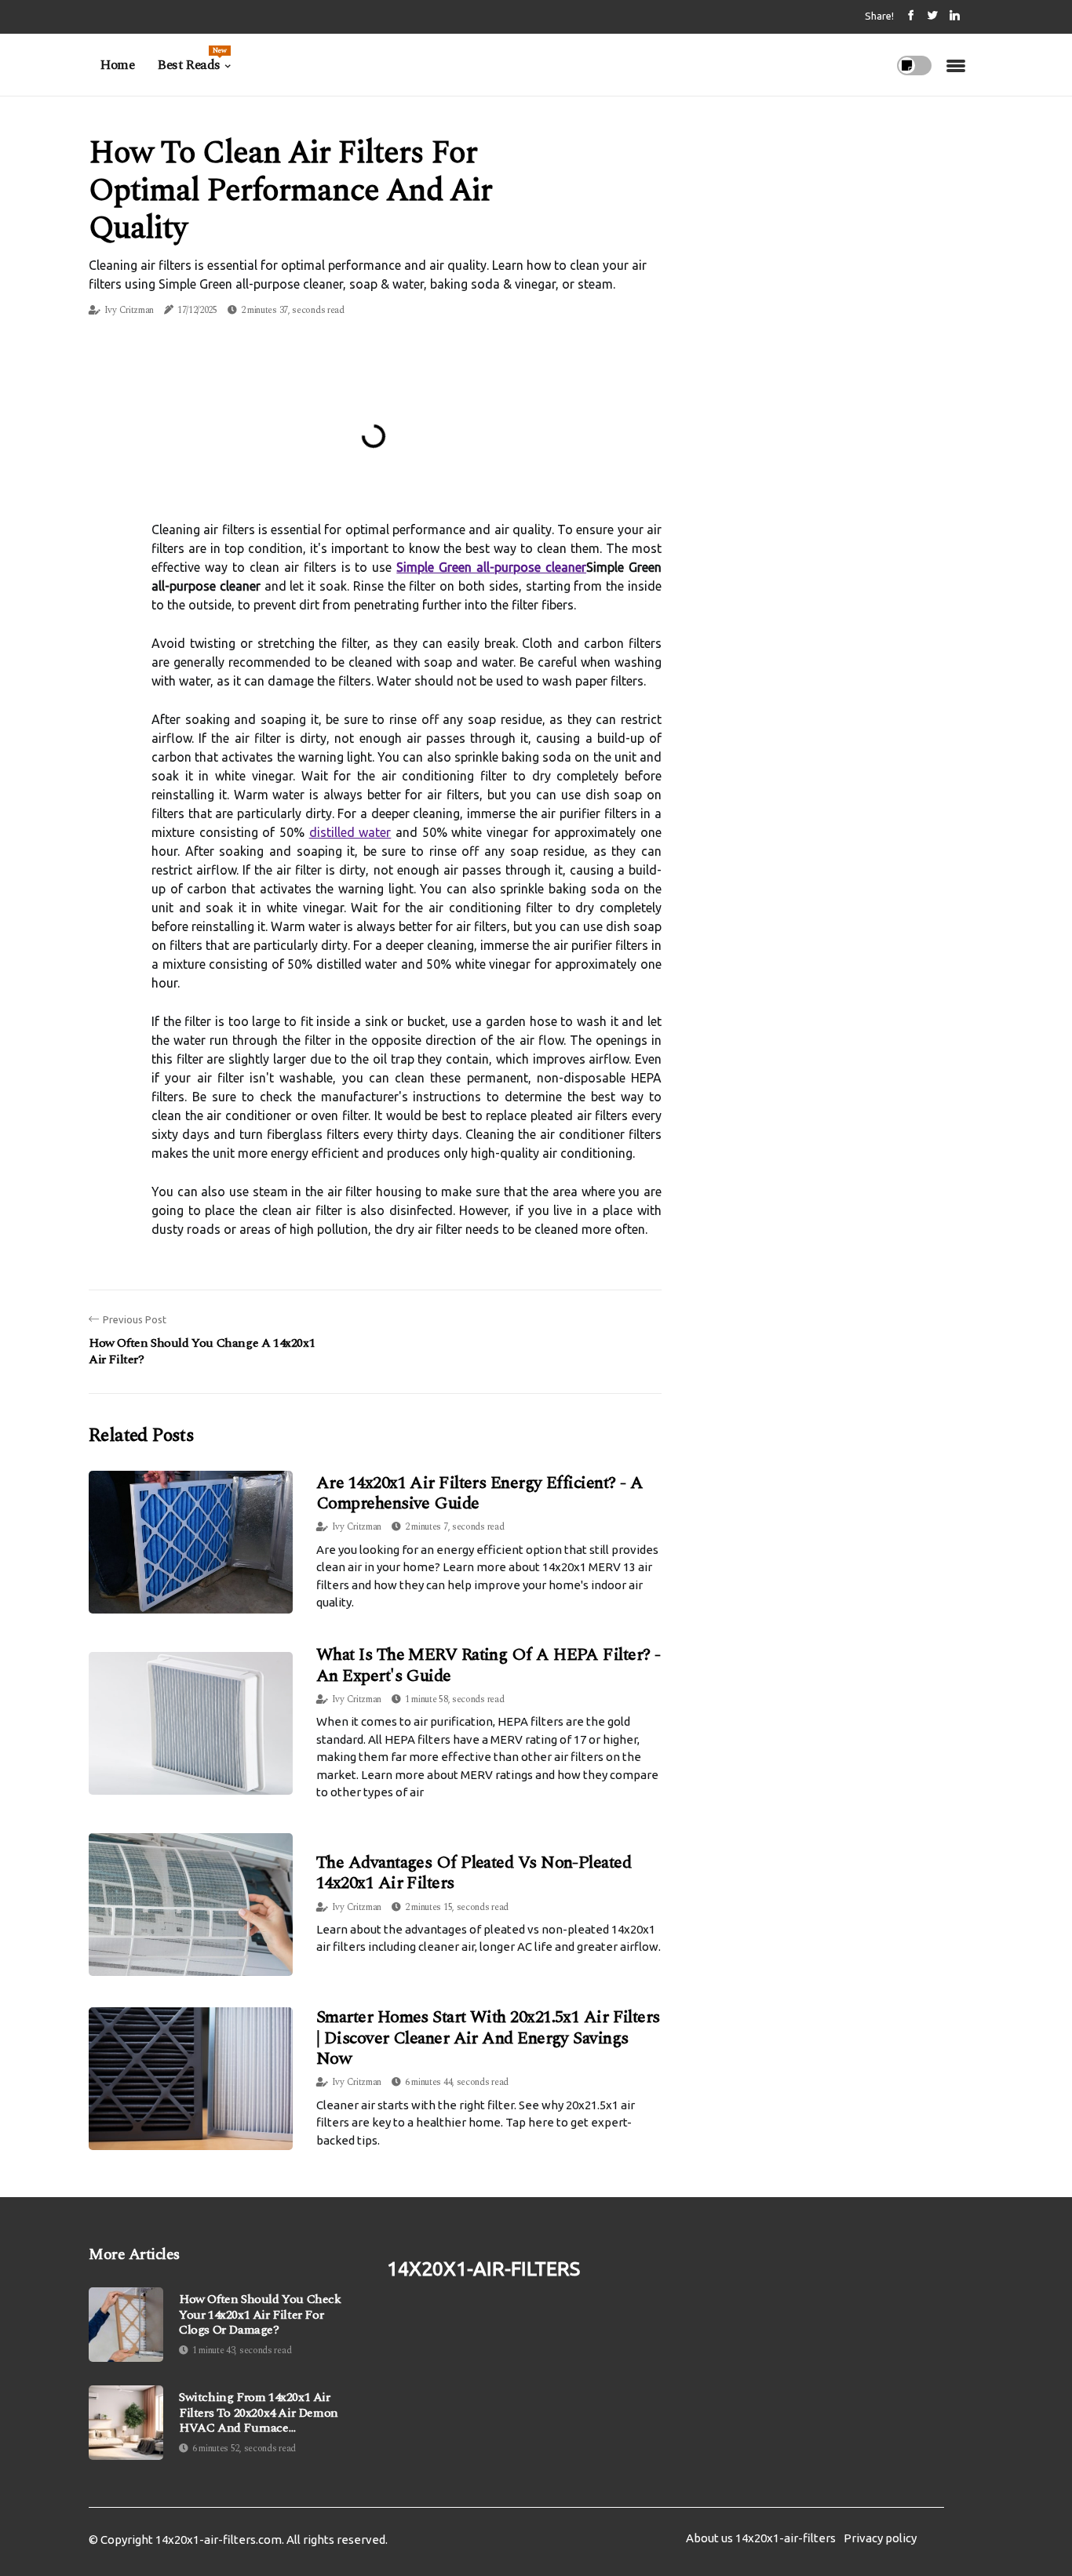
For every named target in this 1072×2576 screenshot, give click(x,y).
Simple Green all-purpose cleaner (491, 567)
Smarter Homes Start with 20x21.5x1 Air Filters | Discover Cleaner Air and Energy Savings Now (488, 2038)
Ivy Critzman (129, 310)
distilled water (350, 832)
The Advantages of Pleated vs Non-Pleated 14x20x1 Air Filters (474, 1873)
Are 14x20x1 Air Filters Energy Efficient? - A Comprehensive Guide (479, 1493)
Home (117, 65)
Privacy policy (880, 2538)
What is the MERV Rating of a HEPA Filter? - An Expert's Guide (488, 1665)
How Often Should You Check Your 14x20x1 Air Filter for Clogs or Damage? (260, 2315)
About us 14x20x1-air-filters (761, 2538)
